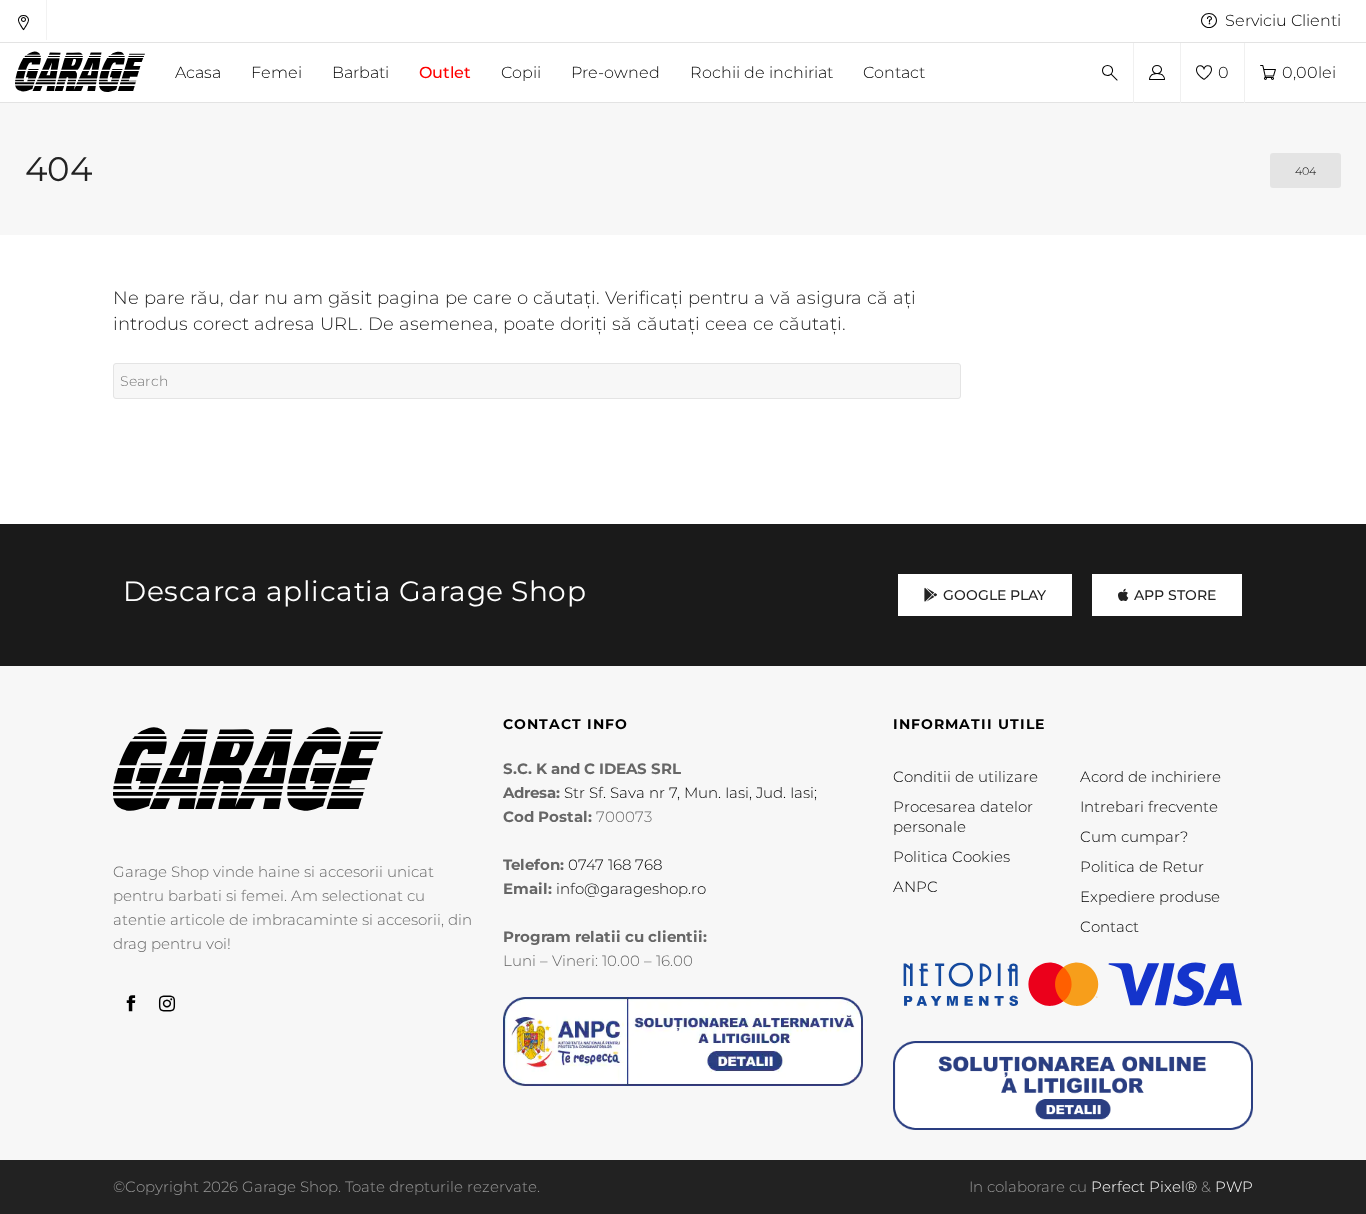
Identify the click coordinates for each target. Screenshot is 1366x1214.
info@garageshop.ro (631, 888)
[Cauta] (1110, 73)
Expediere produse (1150, 896)
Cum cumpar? (1134, 836)
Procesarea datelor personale (963, 816)
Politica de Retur (1142, 866)
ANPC (915, 886)
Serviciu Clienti (1283, 20)
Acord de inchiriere (1150, 776)
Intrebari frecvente (1149, 806)
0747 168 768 (615, 864)
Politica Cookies (951, 856)
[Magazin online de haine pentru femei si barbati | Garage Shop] (248, 769)
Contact (1109, 926)
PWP (1234, 1186)
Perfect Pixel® (1144, 1186)
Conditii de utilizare (965, 776)
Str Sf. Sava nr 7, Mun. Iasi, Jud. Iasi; (690, 792)
